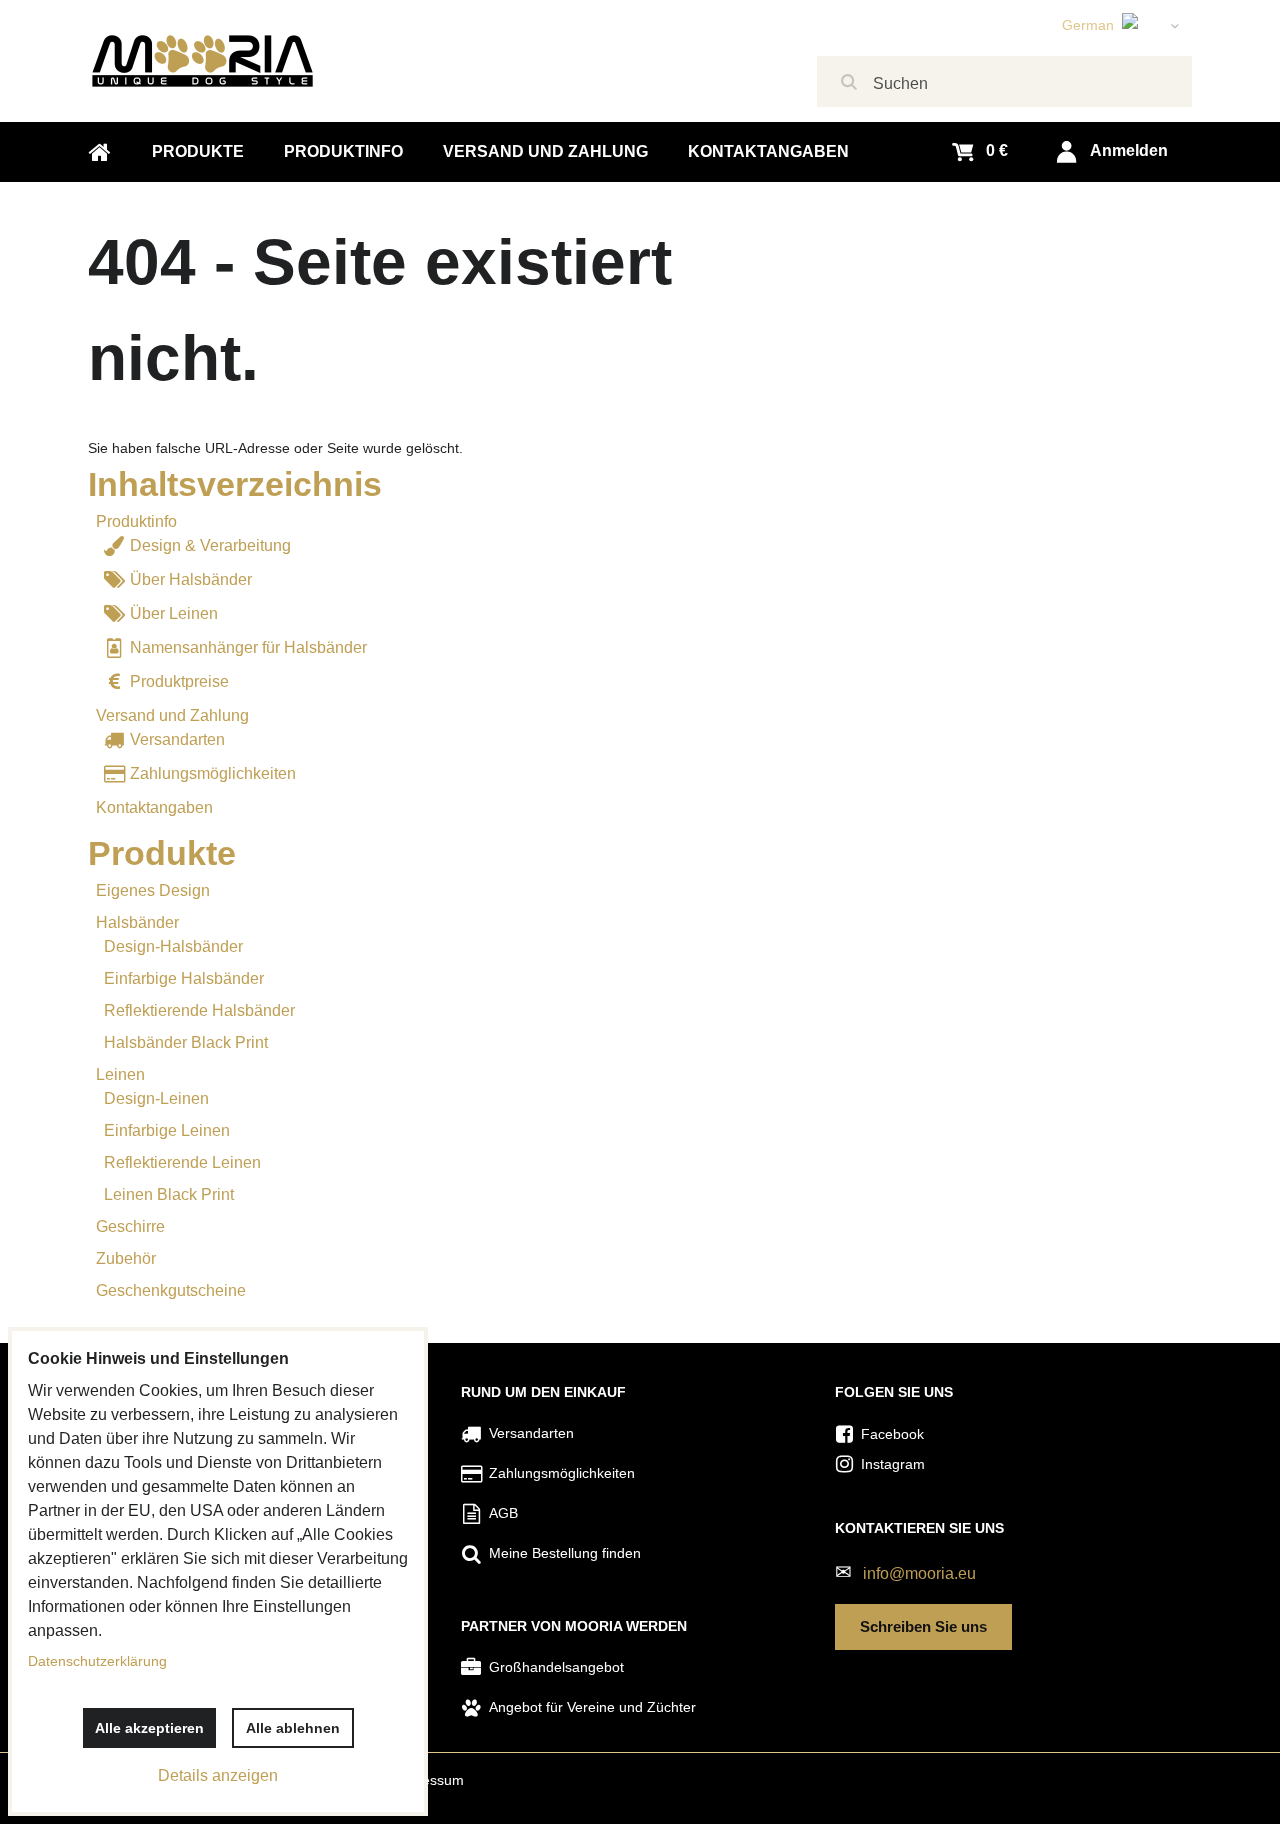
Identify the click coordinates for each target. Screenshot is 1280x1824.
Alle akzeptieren (149, 1728)
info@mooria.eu (919, 1573)
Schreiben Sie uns (923, 1626)
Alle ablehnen (293, 1728)
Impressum (428, 1780)
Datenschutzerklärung (97, 1661)
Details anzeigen (218, 1775)
